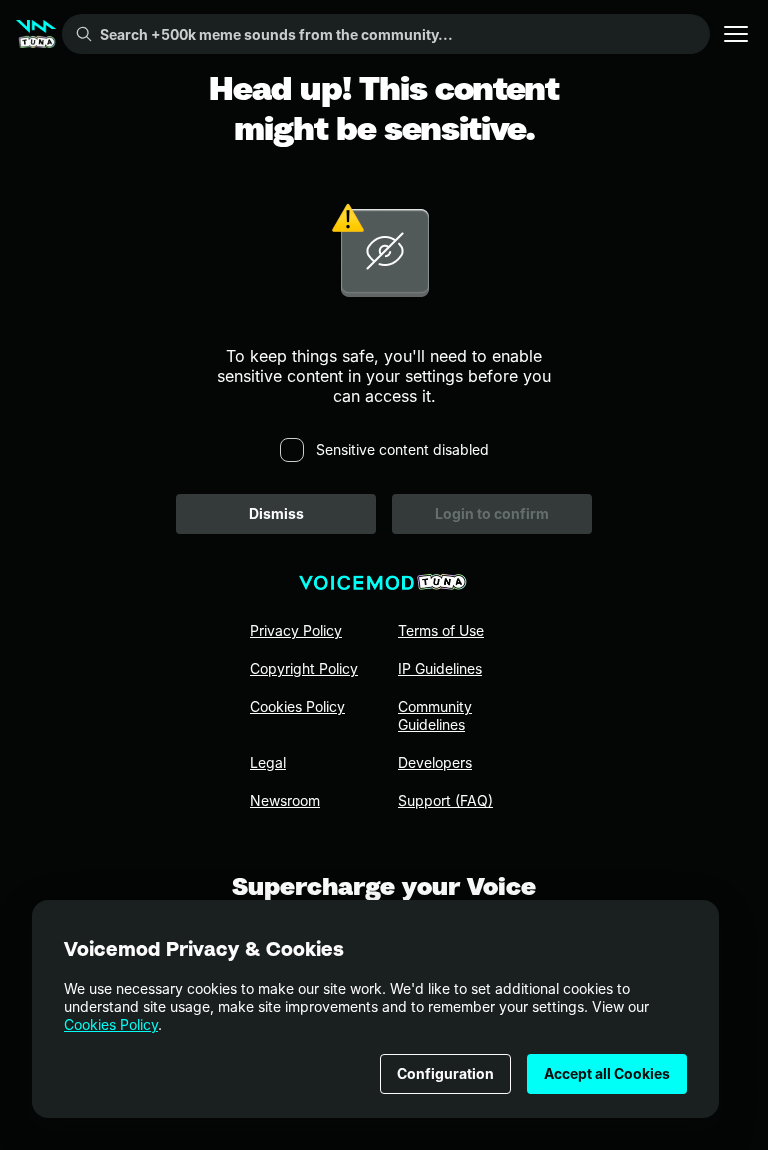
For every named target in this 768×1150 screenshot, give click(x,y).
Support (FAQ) (445, 800)
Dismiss (276, 513)
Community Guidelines (435, 715)
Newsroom (285, 800)
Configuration (445, 1073)
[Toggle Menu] (736, 34)
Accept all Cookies (607, 1073)
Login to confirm (492, 513)
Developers (435, 762)
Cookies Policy (111, 1024)
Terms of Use (441, 630)
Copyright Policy (304, 668)
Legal (268, 762)
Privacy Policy (296, 630)
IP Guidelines (440, 668)
